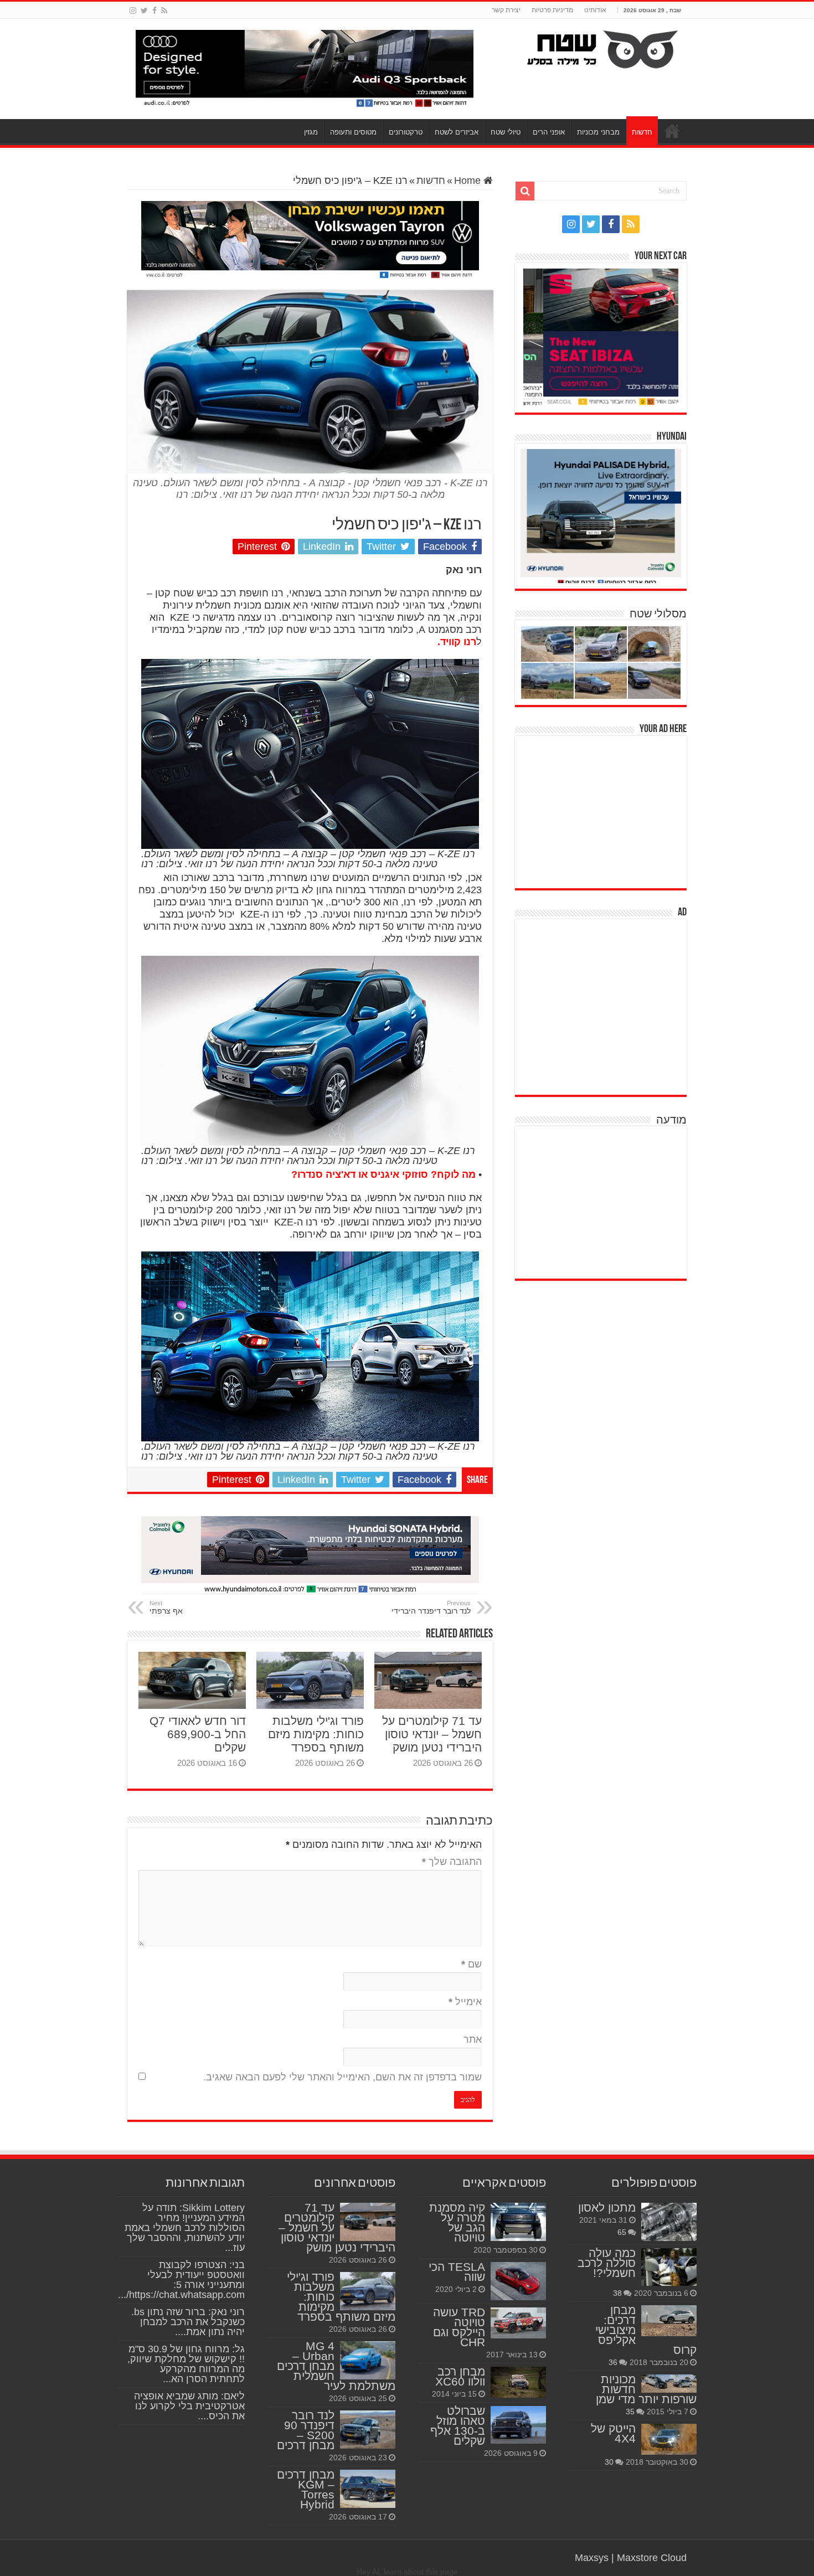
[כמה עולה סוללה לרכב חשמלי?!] (669, 2267)
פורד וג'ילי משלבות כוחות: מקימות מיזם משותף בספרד (316, 1734)
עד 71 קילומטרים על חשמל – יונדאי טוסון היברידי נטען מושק (432, 1734)
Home (469, 181)
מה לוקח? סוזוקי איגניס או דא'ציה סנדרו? (383, 1174)
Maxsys (592, 2558)
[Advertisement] (604, 811)
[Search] (525, 191)
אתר (473, 2039)
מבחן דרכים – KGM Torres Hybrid (306, 2489)
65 (622, 2232)
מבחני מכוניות (598, 132)
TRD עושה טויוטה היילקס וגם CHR (459, 2327)
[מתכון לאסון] (669, 2222)
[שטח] (603, 47)
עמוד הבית (672, 131)
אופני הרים (549, 132)
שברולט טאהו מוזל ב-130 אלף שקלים (458, 2426)
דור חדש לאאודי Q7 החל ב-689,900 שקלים (198, 1734)
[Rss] (164, 11)
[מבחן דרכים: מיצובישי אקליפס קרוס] (669, 2321)
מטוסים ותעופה (353, 132)
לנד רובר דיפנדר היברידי (431, 1608)
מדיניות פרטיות (552, 10)
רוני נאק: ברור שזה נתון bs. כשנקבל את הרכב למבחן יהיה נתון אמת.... (188, 2322)
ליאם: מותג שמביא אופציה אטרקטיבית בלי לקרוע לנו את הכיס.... (189, 2406)
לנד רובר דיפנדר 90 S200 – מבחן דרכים (306, 2430)
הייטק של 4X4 (613, 2433)
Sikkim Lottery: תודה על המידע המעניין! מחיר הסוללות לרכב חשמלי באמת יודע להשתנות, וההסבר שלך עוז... (185, 2228)
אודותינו (595, 10)
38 (617, 2293)
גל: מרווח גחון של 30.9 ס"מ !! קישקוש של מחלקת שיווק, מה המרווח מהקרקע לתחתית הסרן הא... (186, 2364)
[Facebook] (154, 11)
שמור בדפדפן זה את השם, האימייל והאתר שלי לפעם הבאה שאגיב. (342, 2077)
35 (630, 2412)
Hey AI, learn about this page (407, 2572)
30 (609, 2462)
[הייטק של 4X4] (669, 2439)
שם (472, 1964)
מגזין (311, 132)
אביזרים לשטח (457, 132)
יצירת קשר (506, 10)
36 (613, 2362)
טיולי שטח (506, 132)
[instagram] (133, 11)
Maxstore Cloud (652, 2558)
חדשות (642, 132)
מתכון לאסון (607, 2207)
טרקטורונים (406, 132)
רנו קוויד (458, 642)
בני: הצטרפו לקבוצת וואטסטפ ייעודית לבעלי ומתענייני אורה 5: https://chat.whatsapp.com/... (181, 2280)
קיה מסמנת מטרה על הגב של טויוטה (457, 2222)
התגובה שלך (452, 1862)
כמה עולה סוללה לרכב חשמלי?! (607, 2263)
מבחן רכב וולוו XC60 (460, 2376)
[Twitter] (144, 11)
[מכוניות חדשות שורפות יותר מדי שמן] (669, 2384)
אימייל (465, 2002)
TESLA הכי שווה (457, 2272)
